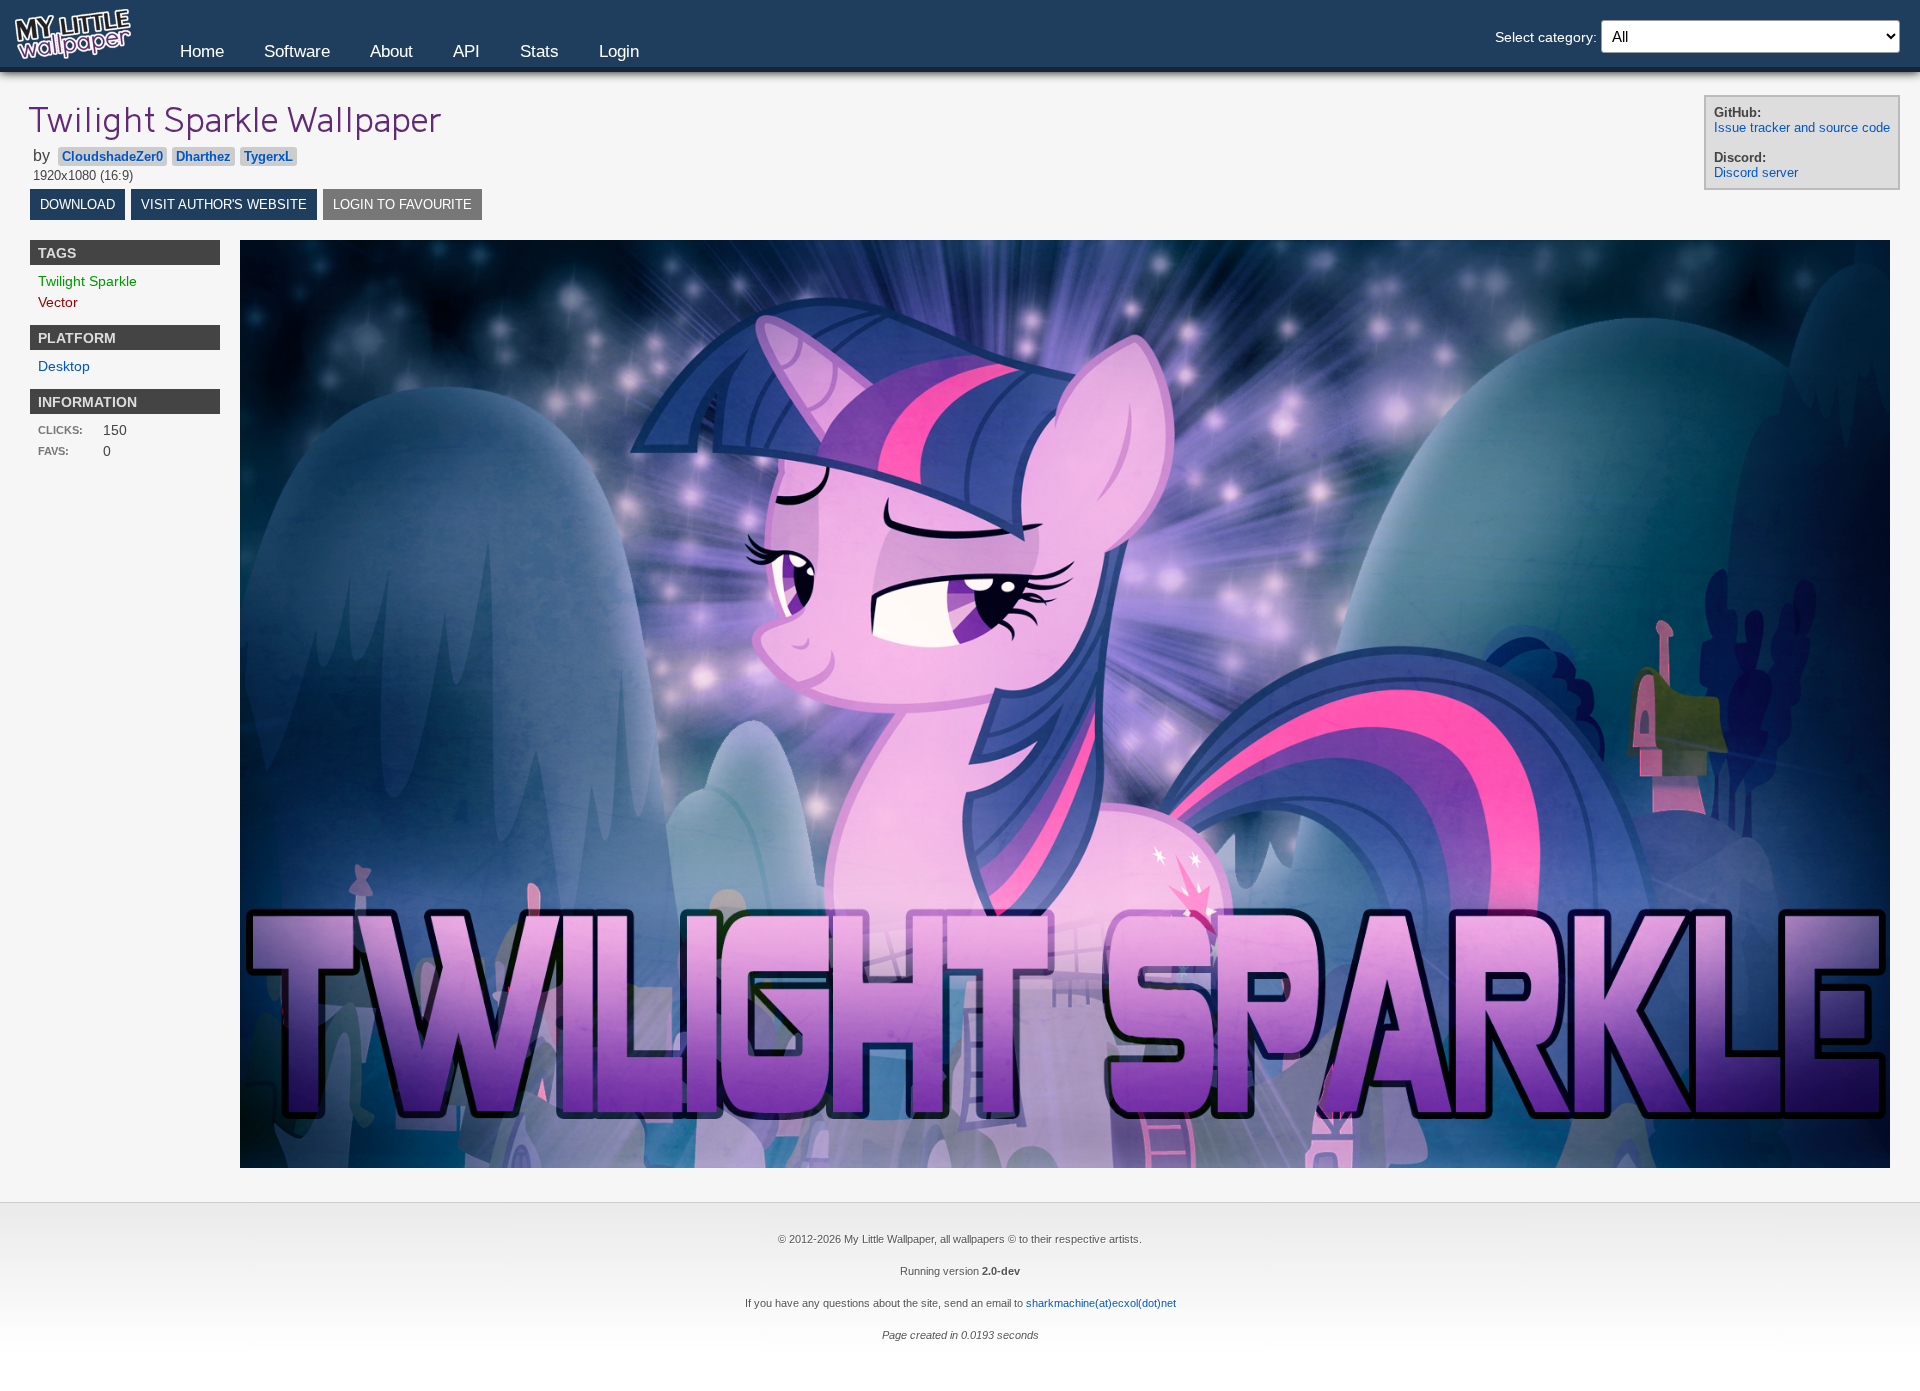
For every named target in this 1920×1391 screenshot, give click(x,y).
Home (202, 51)
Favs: (53, 451)
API (466, 51)
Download (77, 204)
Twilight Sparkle (87, 281)
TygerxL (268, 156)
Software (297, 51)
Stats (539, 51)
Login (619, 51)
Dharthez (203, 156)
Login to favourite (402, 204)
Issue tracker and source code (1802, 127)
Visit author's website (224, 204)
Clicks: (60, 430)
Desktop (64, 366)
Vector (58, 302)
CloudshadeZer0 (112, 156)
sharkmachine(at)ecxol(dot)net (1101, 1303)
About (391, 51)
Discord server (1756, 172)
